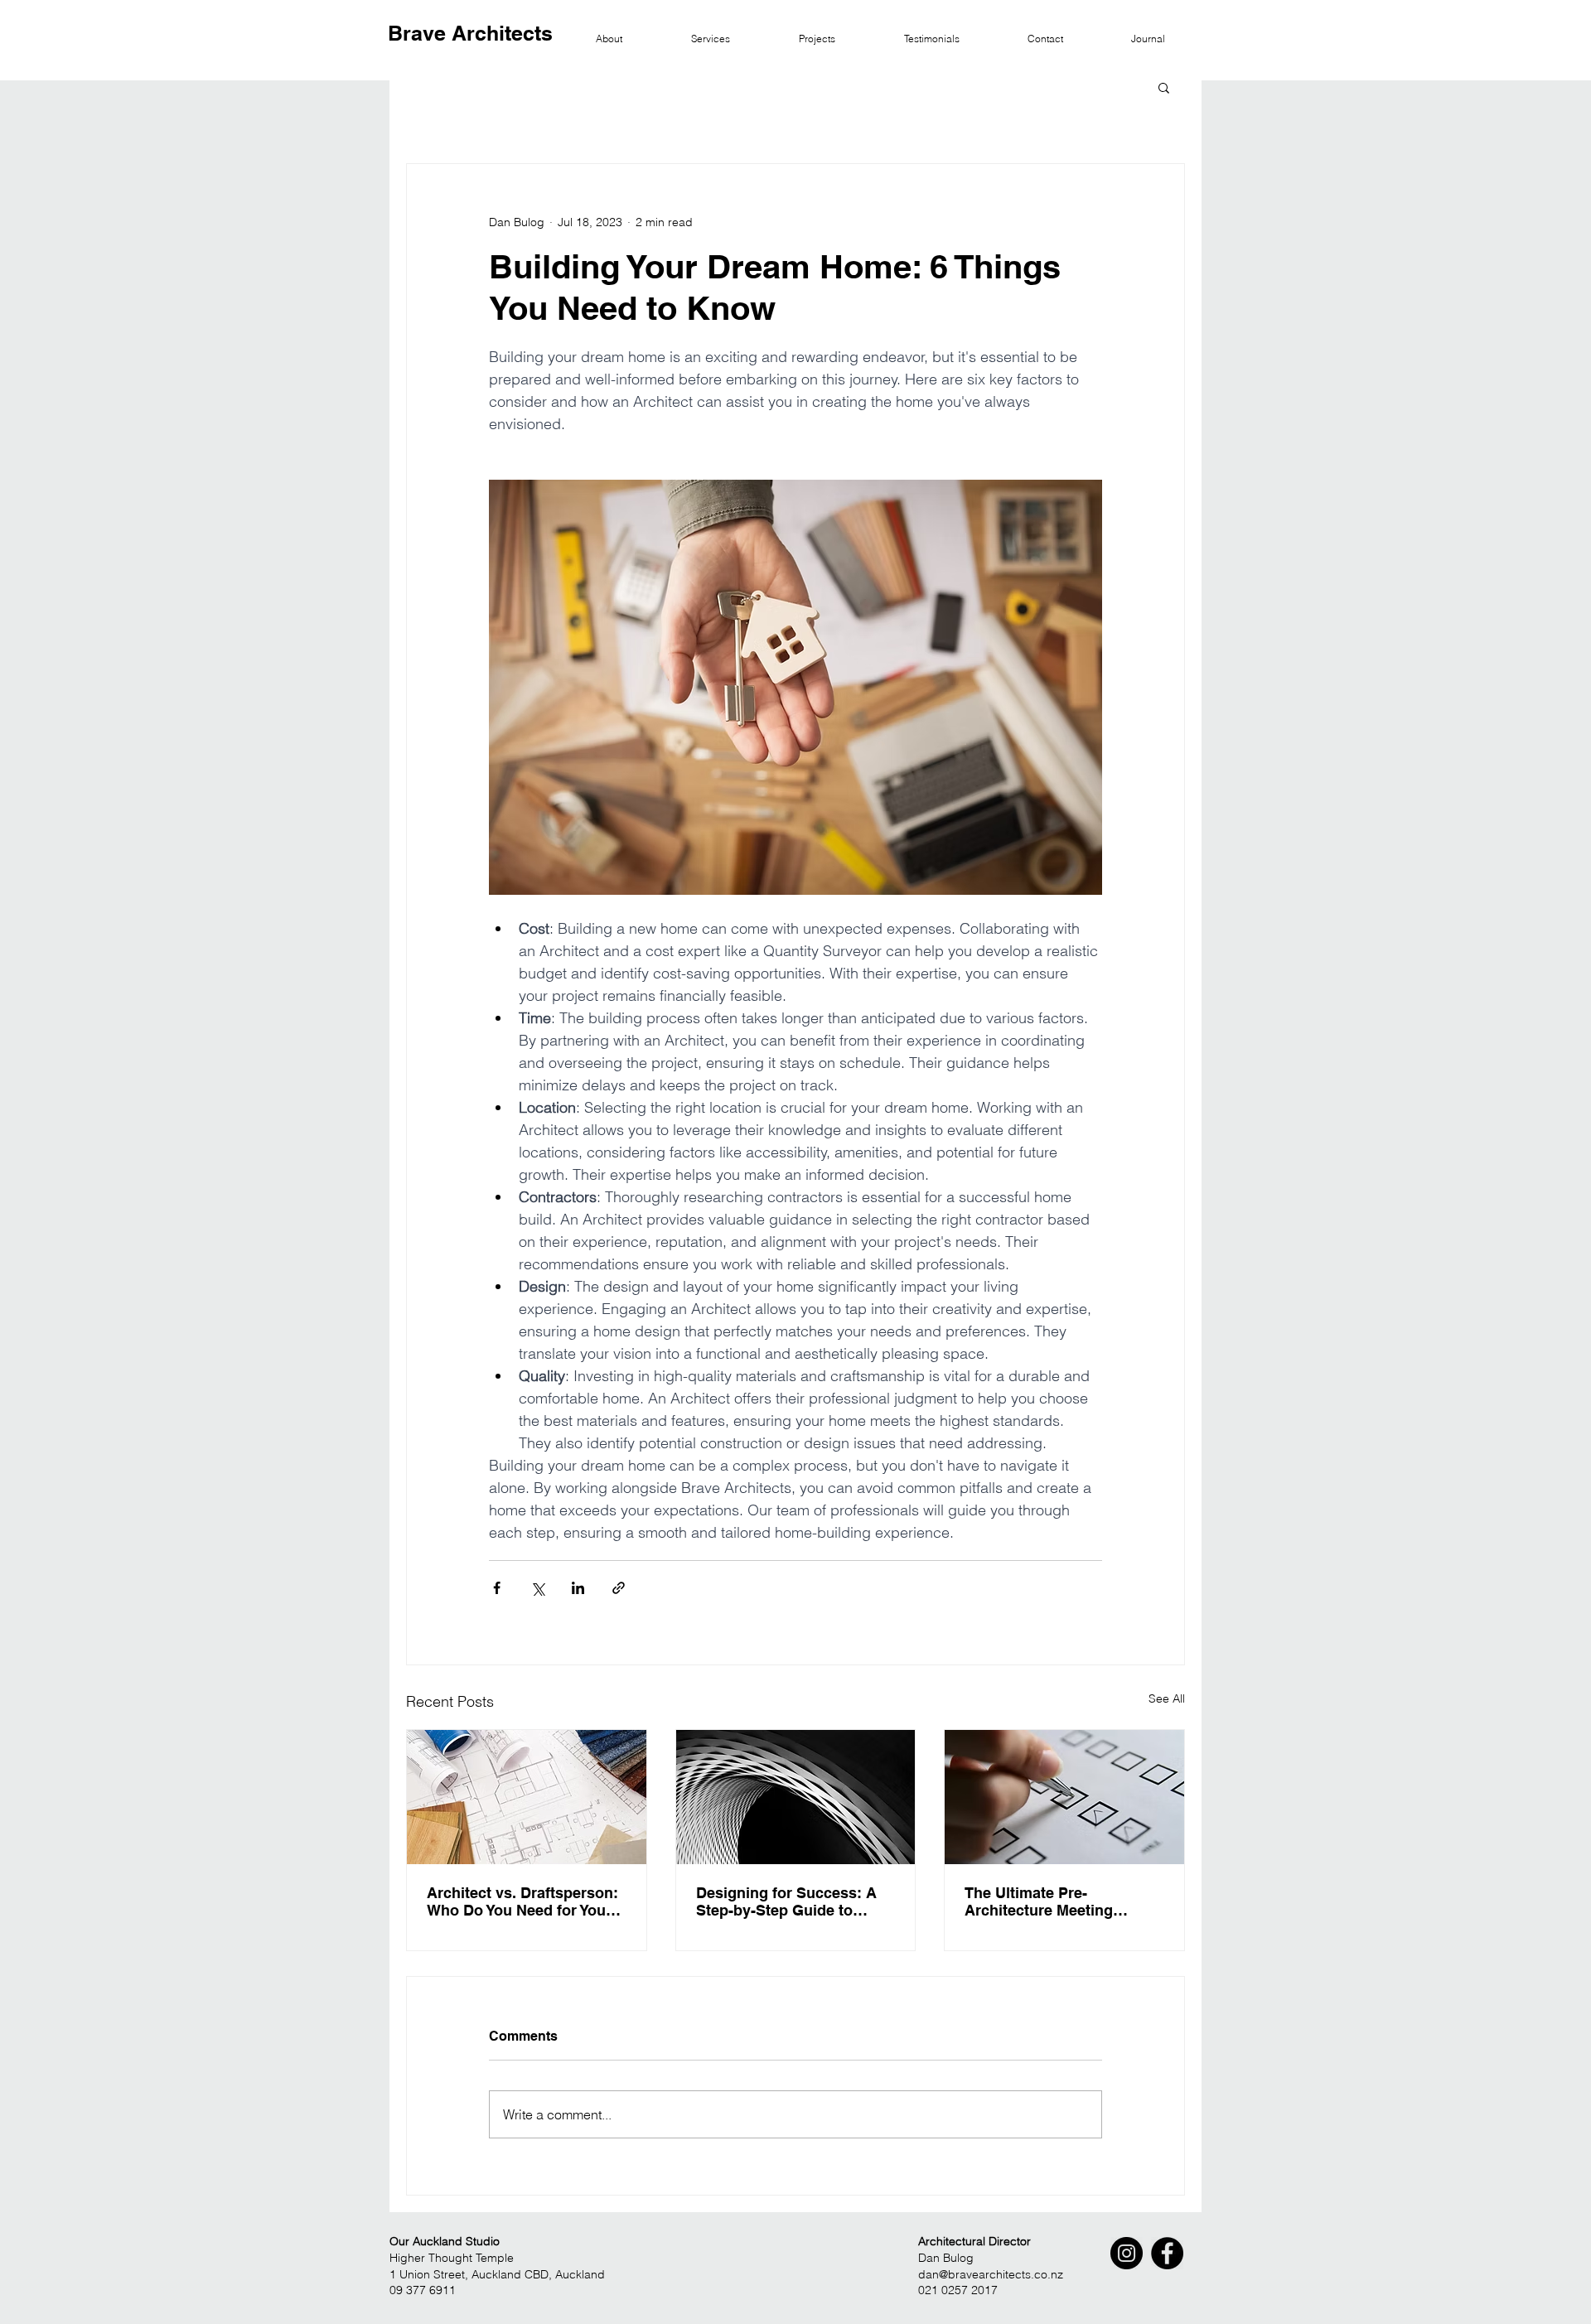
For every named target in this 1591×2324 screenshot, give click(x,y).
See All (1167, 1698)
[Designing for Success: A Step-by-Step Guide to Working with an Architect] (796, 1797)
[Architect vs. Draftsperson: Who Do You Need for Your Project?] (527, 1797)
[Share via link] (619, 1588)
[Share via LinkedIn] (578, 1588)
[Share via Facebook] (497, 1588)
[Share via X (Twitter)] (537, 1588)
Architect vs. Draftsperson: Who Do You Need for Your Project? (522, 1901)
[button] (1164, 87)
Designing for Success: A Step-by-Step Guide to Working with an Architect (787, 1901)
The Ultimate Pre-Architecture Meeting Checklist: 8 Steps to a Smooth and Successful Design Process (1049, 1901)
